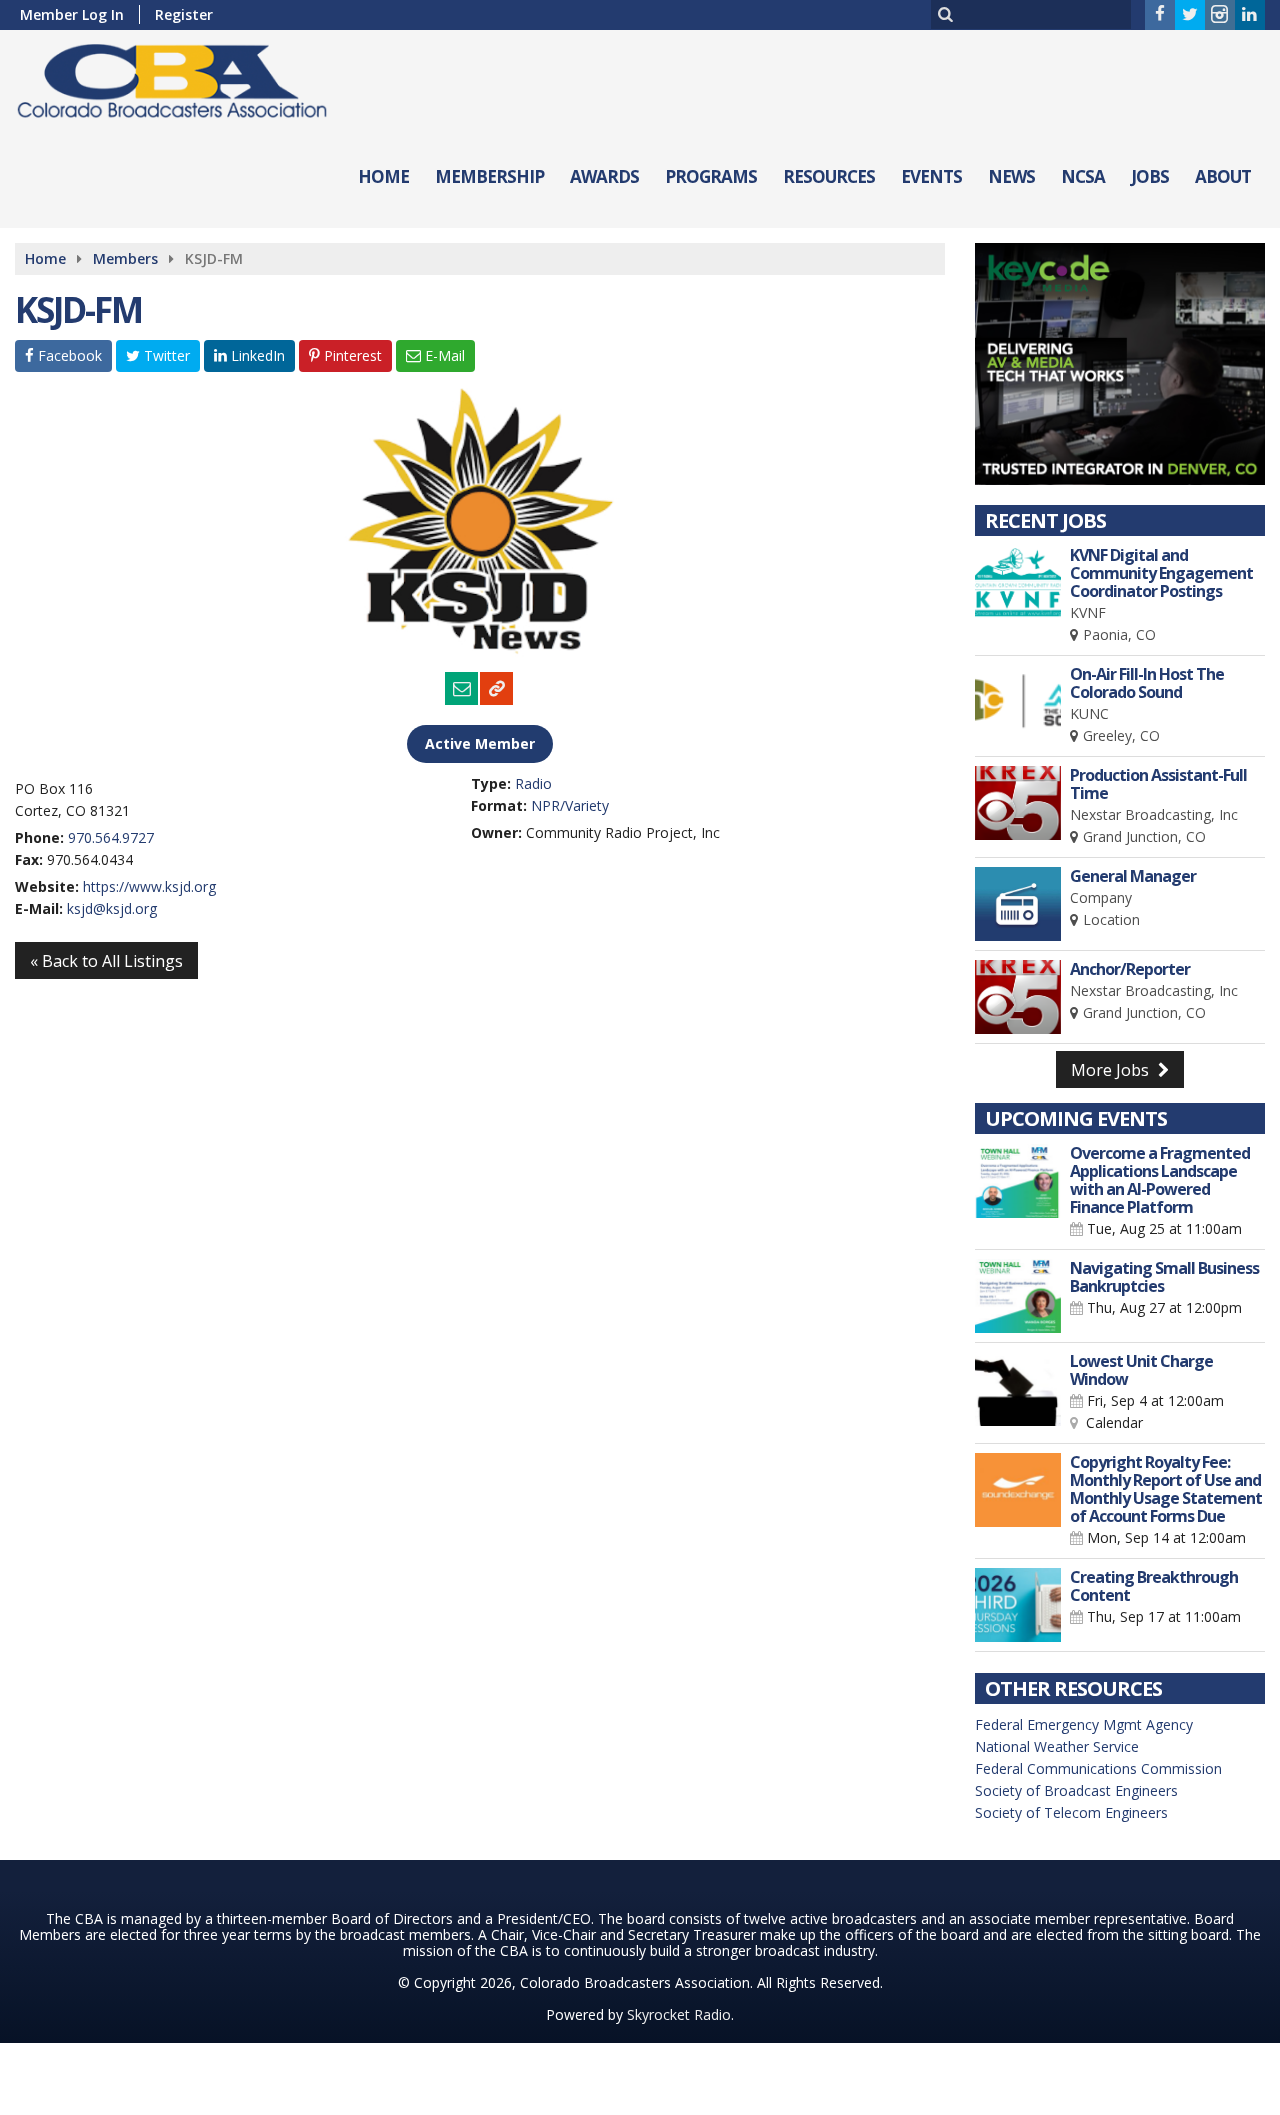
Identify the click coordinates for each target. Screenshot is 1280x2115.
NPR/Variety (570, 805)
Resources (829, 176)
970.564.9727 (111, 837)
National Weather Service (1057, 1746)
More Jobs (1112, 1070)
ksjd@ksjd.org (112, 908)
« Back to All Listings (106, 961)
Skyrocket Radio (679, 2014)
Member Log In (72, 14)
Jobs (1150, 176)
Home (383, 176)
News (1011, 176)
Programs (711, 176)
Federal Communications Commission (1098, 1768)
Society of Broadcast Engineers (1076, 1790)
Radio (533, 783)
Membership (489, 176)
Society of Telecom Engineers (1071, 1812)
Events (931, 176)
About (1223, 176)
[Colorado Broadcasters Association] (187, 76)
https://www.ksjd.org (149, 886)
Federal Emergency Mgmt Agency (1084, 1724)
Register (184, 14)
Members (125, 258)
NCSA (1083, 176)
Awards (604, 176)
